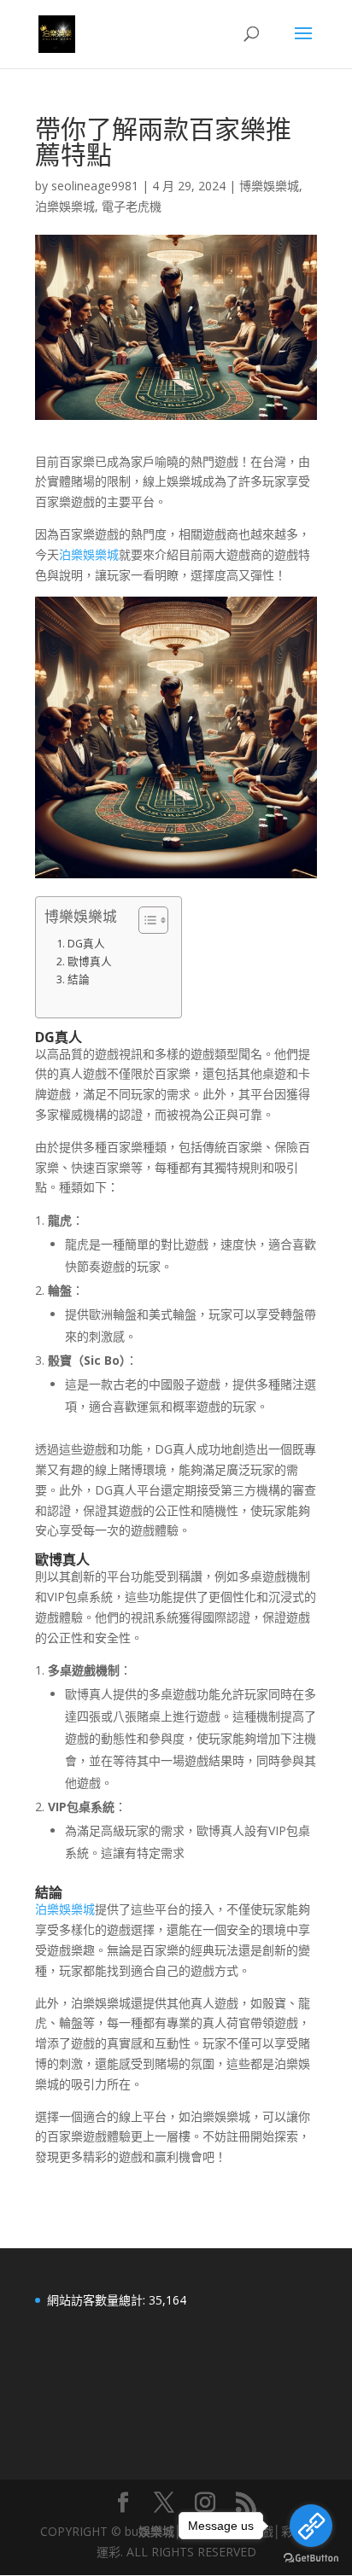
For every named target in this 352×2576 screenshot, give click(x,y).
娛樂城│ (160, 2531)
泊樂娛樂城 (65, 206)
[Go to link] (311, 2526)
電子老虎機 (132, 206)
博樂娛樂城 (269, 186)
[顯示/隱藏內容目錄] (145, 920)
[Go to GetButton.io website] (311, 2559)
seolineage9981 (95, 186)
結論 (79, 979)
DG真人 (86, 944)
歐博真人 (90, 962)
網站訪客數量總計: (98, 2300)
